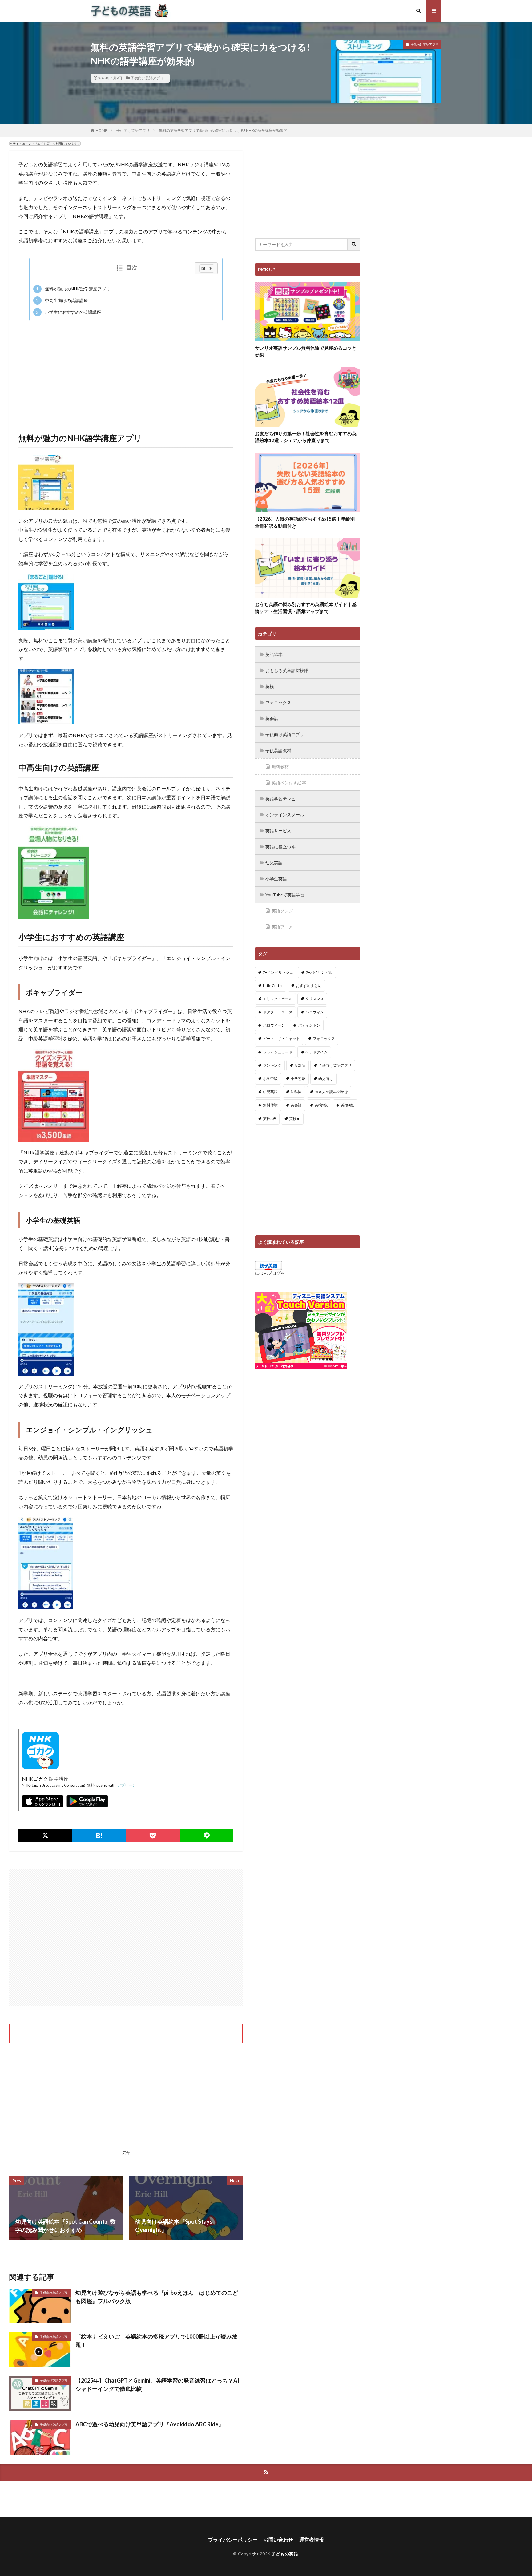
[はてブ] (99, 1836)
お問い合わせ (278, 2539)
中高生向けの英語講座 (62, 300)
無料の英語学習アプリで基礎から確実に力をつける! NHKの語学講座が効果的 (223, 130)
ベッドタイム (316, 1052)
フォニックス (278, 702)
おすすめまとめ (309, 986)
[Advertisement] (126, 371)
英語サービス (278, 831)
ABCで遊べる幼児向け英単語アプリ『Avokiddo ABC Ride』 (150, 2424)
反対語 (300, 1065)
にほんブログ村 (270, 1273)
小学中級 (270, 1079)
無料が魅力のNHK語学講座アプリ (73, 289)
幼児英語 (274, 863)
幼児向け (326, 1079)
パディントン (309, 1025)
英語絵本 (274, 654)
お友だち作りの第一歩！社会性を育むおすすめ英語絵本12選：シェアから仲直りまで (306, 437)
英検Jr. (295, 1119)
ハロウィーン (274, 1025)
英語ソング (282, 911)
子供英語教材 (278, 750)
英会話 (272, 718)
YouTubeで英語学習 (285, 895)
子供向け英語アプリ (147, 78)
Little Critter (273, 986)
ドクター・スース (278, 1012)
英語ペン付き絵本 (289, 783)
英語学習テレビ (280, 799)
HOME (101, 130)
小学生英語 (276, 879)
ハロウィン (315, 1012)
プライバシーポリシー (233, 2539)
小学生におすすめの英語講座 (68, 312)
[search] (354, 244)
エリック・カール (278, 999)
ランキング (272, 1065)
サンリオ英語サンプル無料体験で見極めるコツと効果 (306, 351)
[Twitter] (45, 1836)
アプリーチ (127, 1785)
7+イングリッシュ (278, 972)
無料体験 (270, 1105)
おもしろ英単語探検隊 (287, 670)
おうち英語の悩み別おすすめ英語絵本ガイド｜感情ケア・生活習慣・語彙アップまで (306, 608)
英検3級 (321, 1105)
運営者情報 (312, 2539)
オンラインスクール (285, 815)
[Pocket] (153, 1836)
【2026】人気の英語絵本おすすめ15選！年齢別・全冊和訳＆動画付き (307, 522)
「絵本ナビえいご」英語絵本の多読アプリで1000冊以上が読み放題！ (156, 2341)
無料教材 (280, 767)
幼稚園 (296, 1092)
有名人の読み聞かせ (331, 1092)
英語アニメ (282, 927)
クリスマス (315, 999)
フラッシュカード (278, 1052)
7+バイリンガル (319, 972)
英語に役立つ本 (280, 847)
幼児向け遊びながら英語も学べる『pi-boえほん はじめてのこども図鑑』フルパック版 (157, 2297)
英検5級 (270, 1119)
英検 (270, 686)
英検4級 (347, 1105)
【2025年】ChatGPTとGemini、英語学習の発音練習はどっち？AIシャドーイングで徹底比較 (157, 2385)
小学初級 (298, 1079)
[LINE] (207, 1836)
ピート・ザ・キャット (281, 1039)
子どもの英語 (285, 2554)
